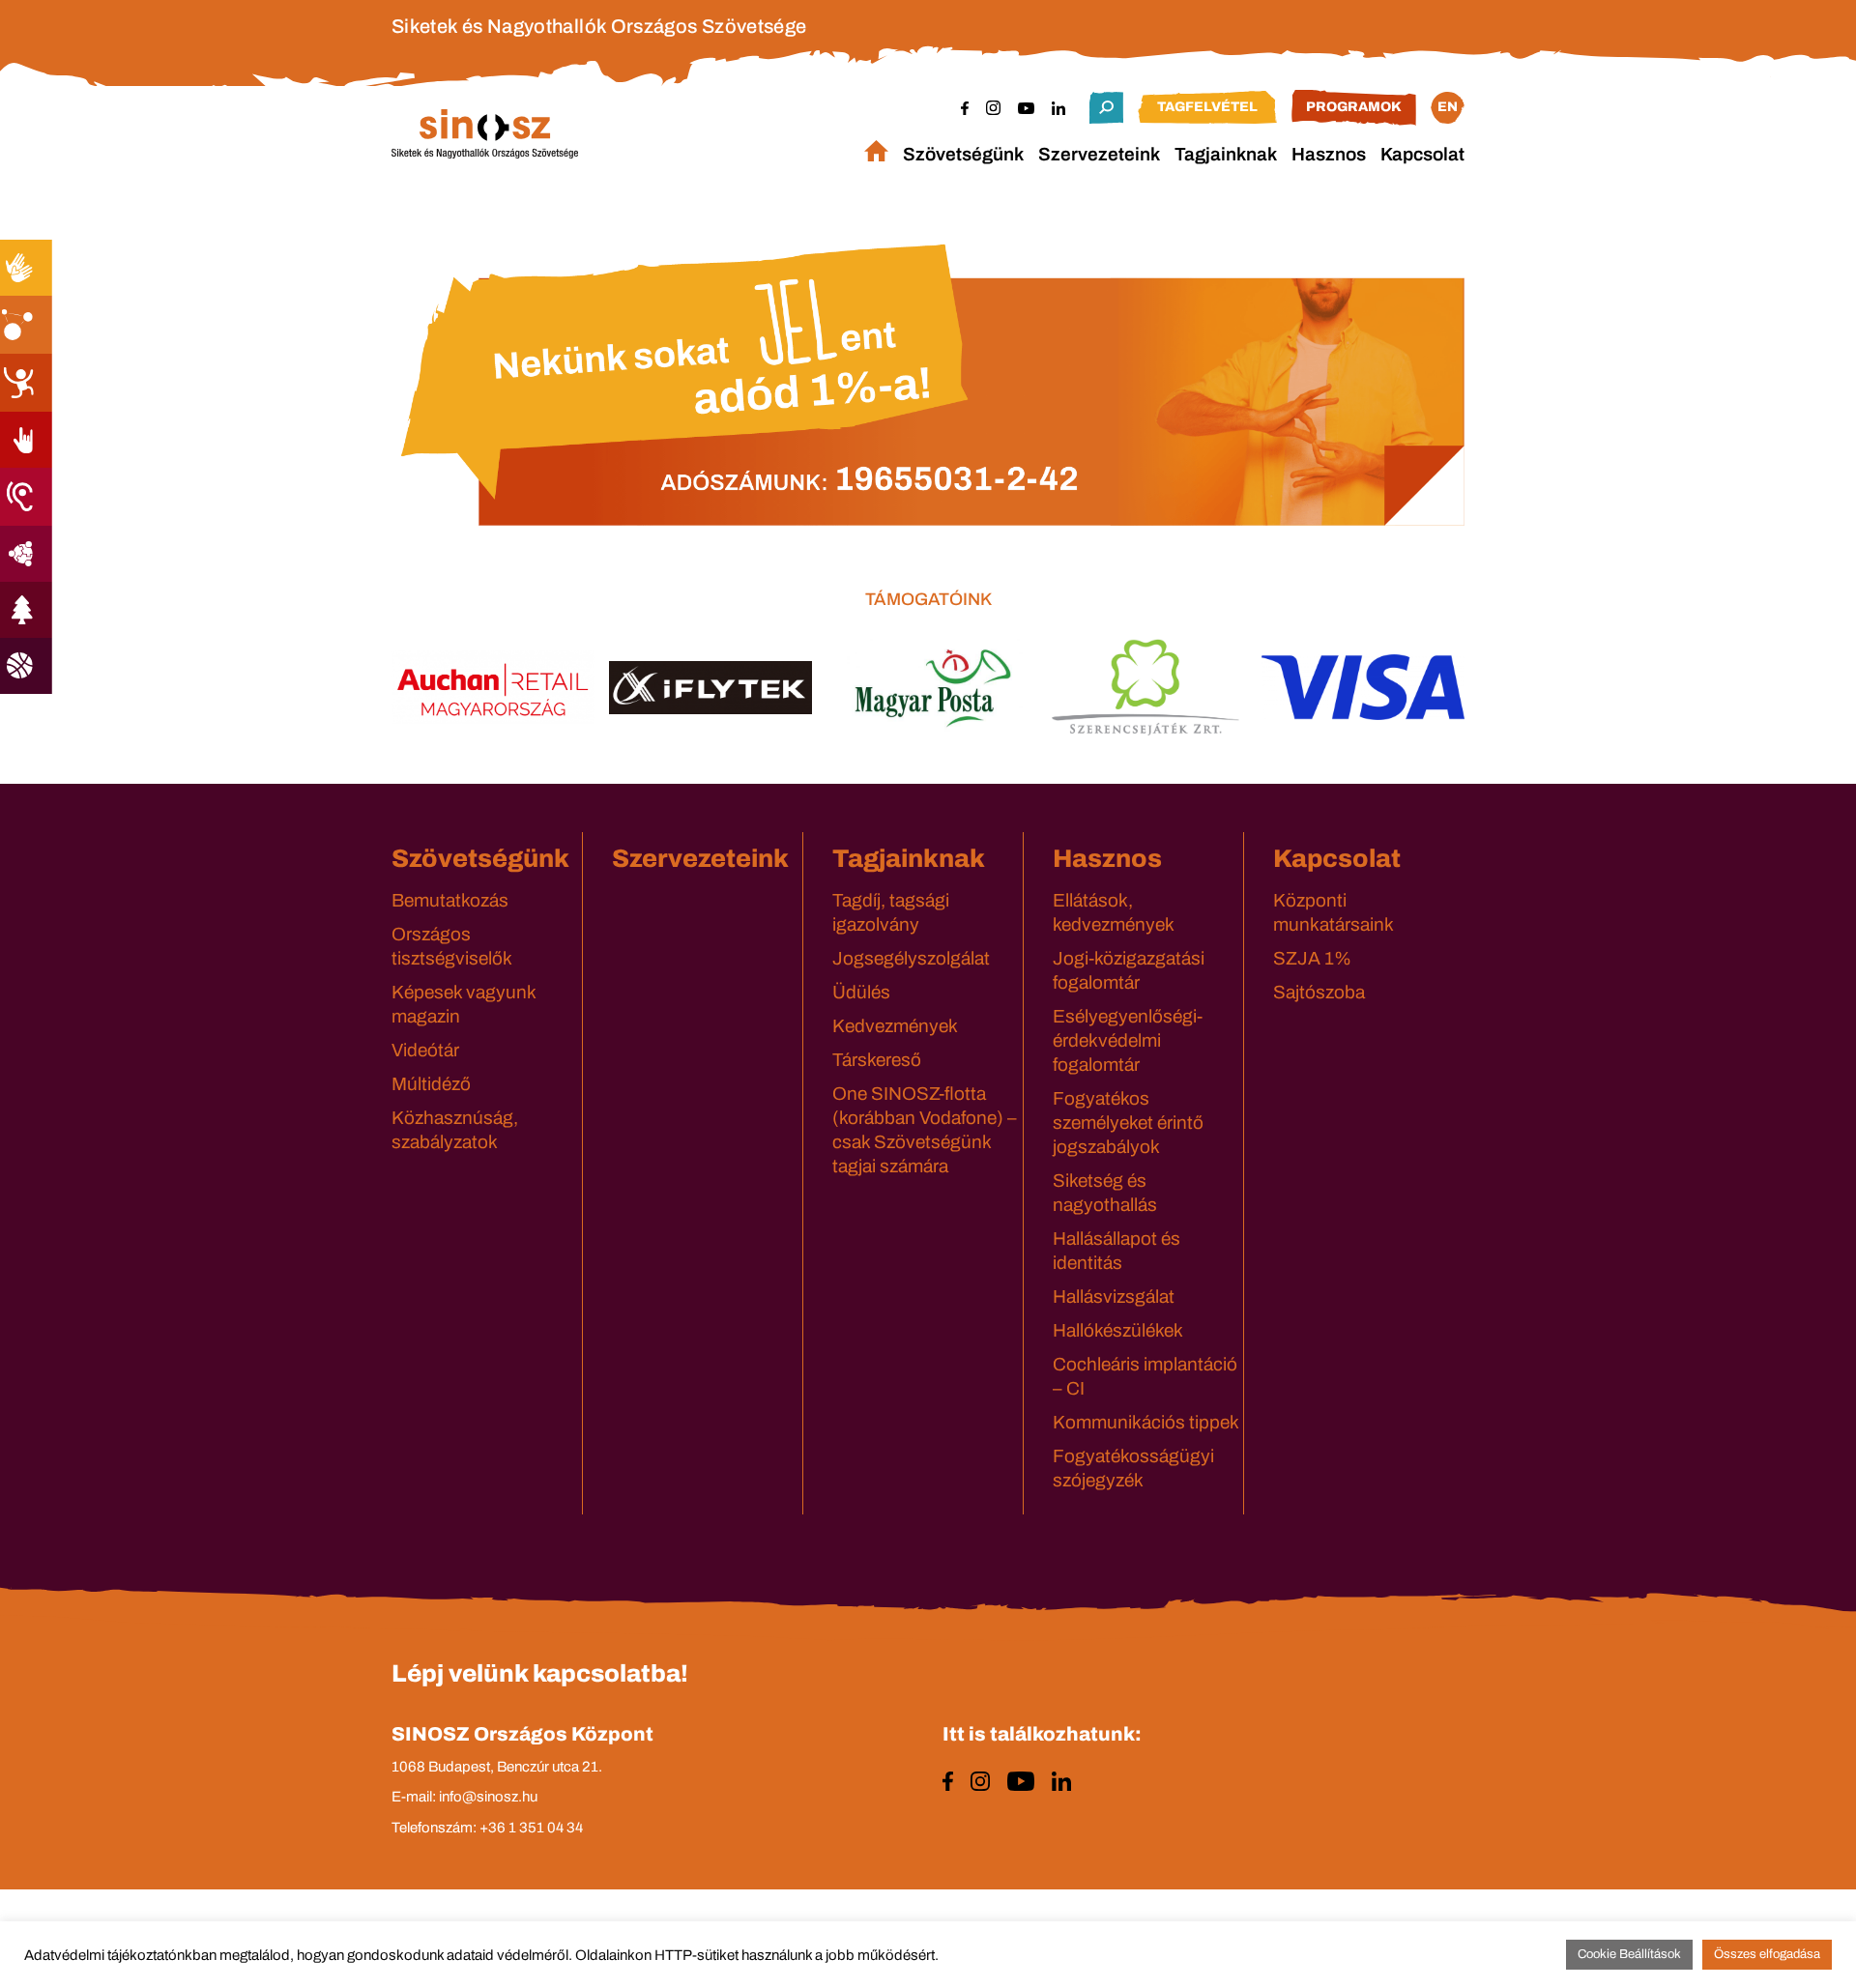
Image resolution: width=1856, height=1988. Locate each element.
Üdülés (861, 992)
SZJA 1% (1312, 958)
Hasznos (1329, 154)
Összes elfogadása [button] (1767, 1954)
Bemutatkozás (450, 900)
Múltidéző (431, 1084)
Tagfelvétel (1207, 107)
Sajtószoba (1319, 992)
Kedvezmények (895, 1026)
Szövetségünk (963, 154)
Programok (1354, 107)
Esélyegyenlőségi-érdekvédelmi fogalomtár (1128, 1040)
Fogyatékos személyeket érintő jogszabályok (1128, 1123)
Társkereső (877, 1060)
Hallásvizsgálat (1114, 1297)
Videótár (425, 1050)
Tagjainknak (1226, 154)
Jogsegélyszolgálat (911, 958)
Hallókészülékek (1118, 1330)
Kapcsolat (1422, 154)
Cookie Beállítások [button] (1629, 1954)
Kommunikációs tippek (1146, 1422)
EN (1448, 107)
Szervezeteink (1099, 154)
